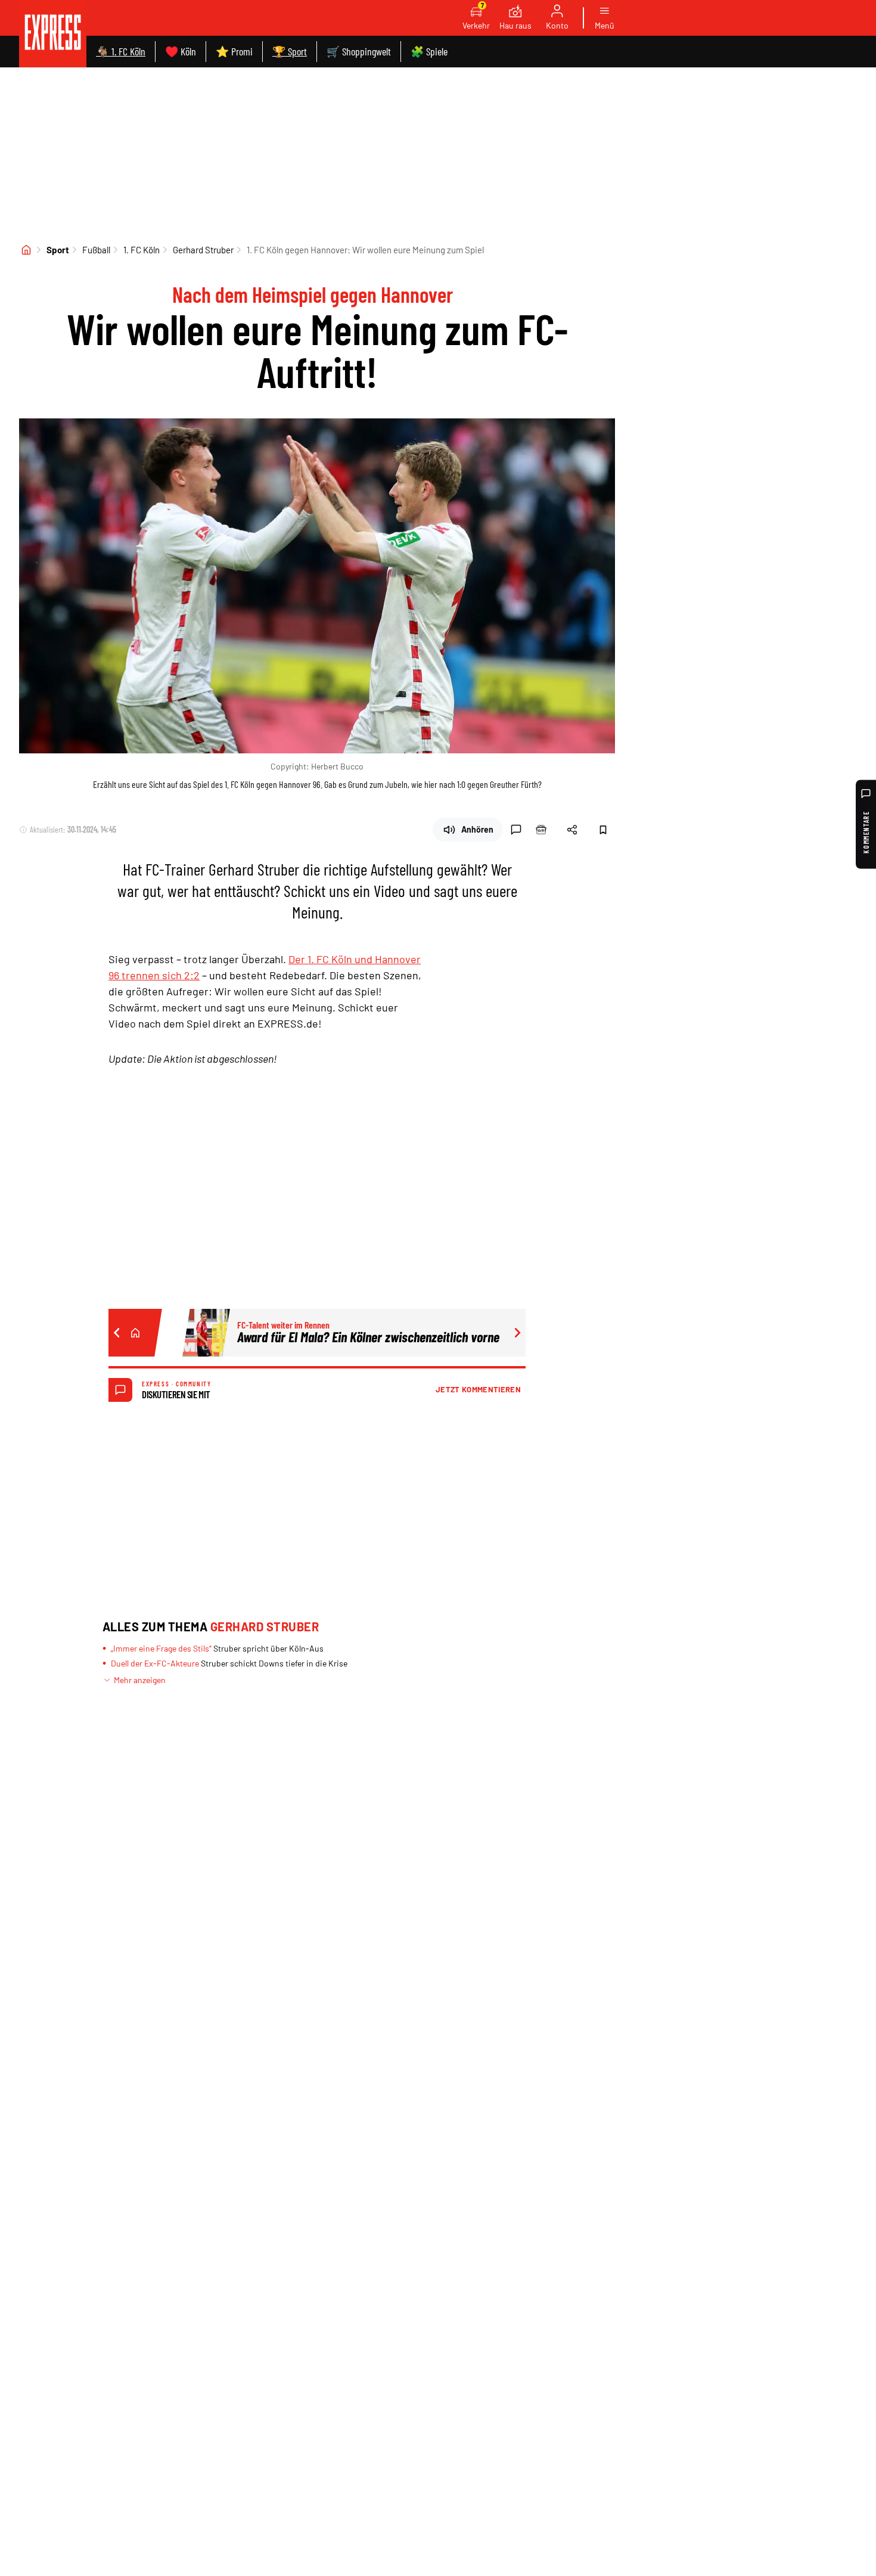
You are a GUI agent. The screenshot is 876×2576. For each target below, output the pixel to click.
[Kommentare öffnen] (516, 830)
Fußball (96, 250)
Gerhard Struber (203, 250)
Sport (58, 250)
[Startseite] (26, 250)
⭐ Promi (234, 51)
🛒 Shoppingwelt (359, 51)
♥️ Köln (181, 51)
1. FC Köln (142, 250)
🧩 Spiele (429, 51)
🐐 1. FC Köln (121, 51)
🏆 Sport (290, 51)
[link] (53, 34)
